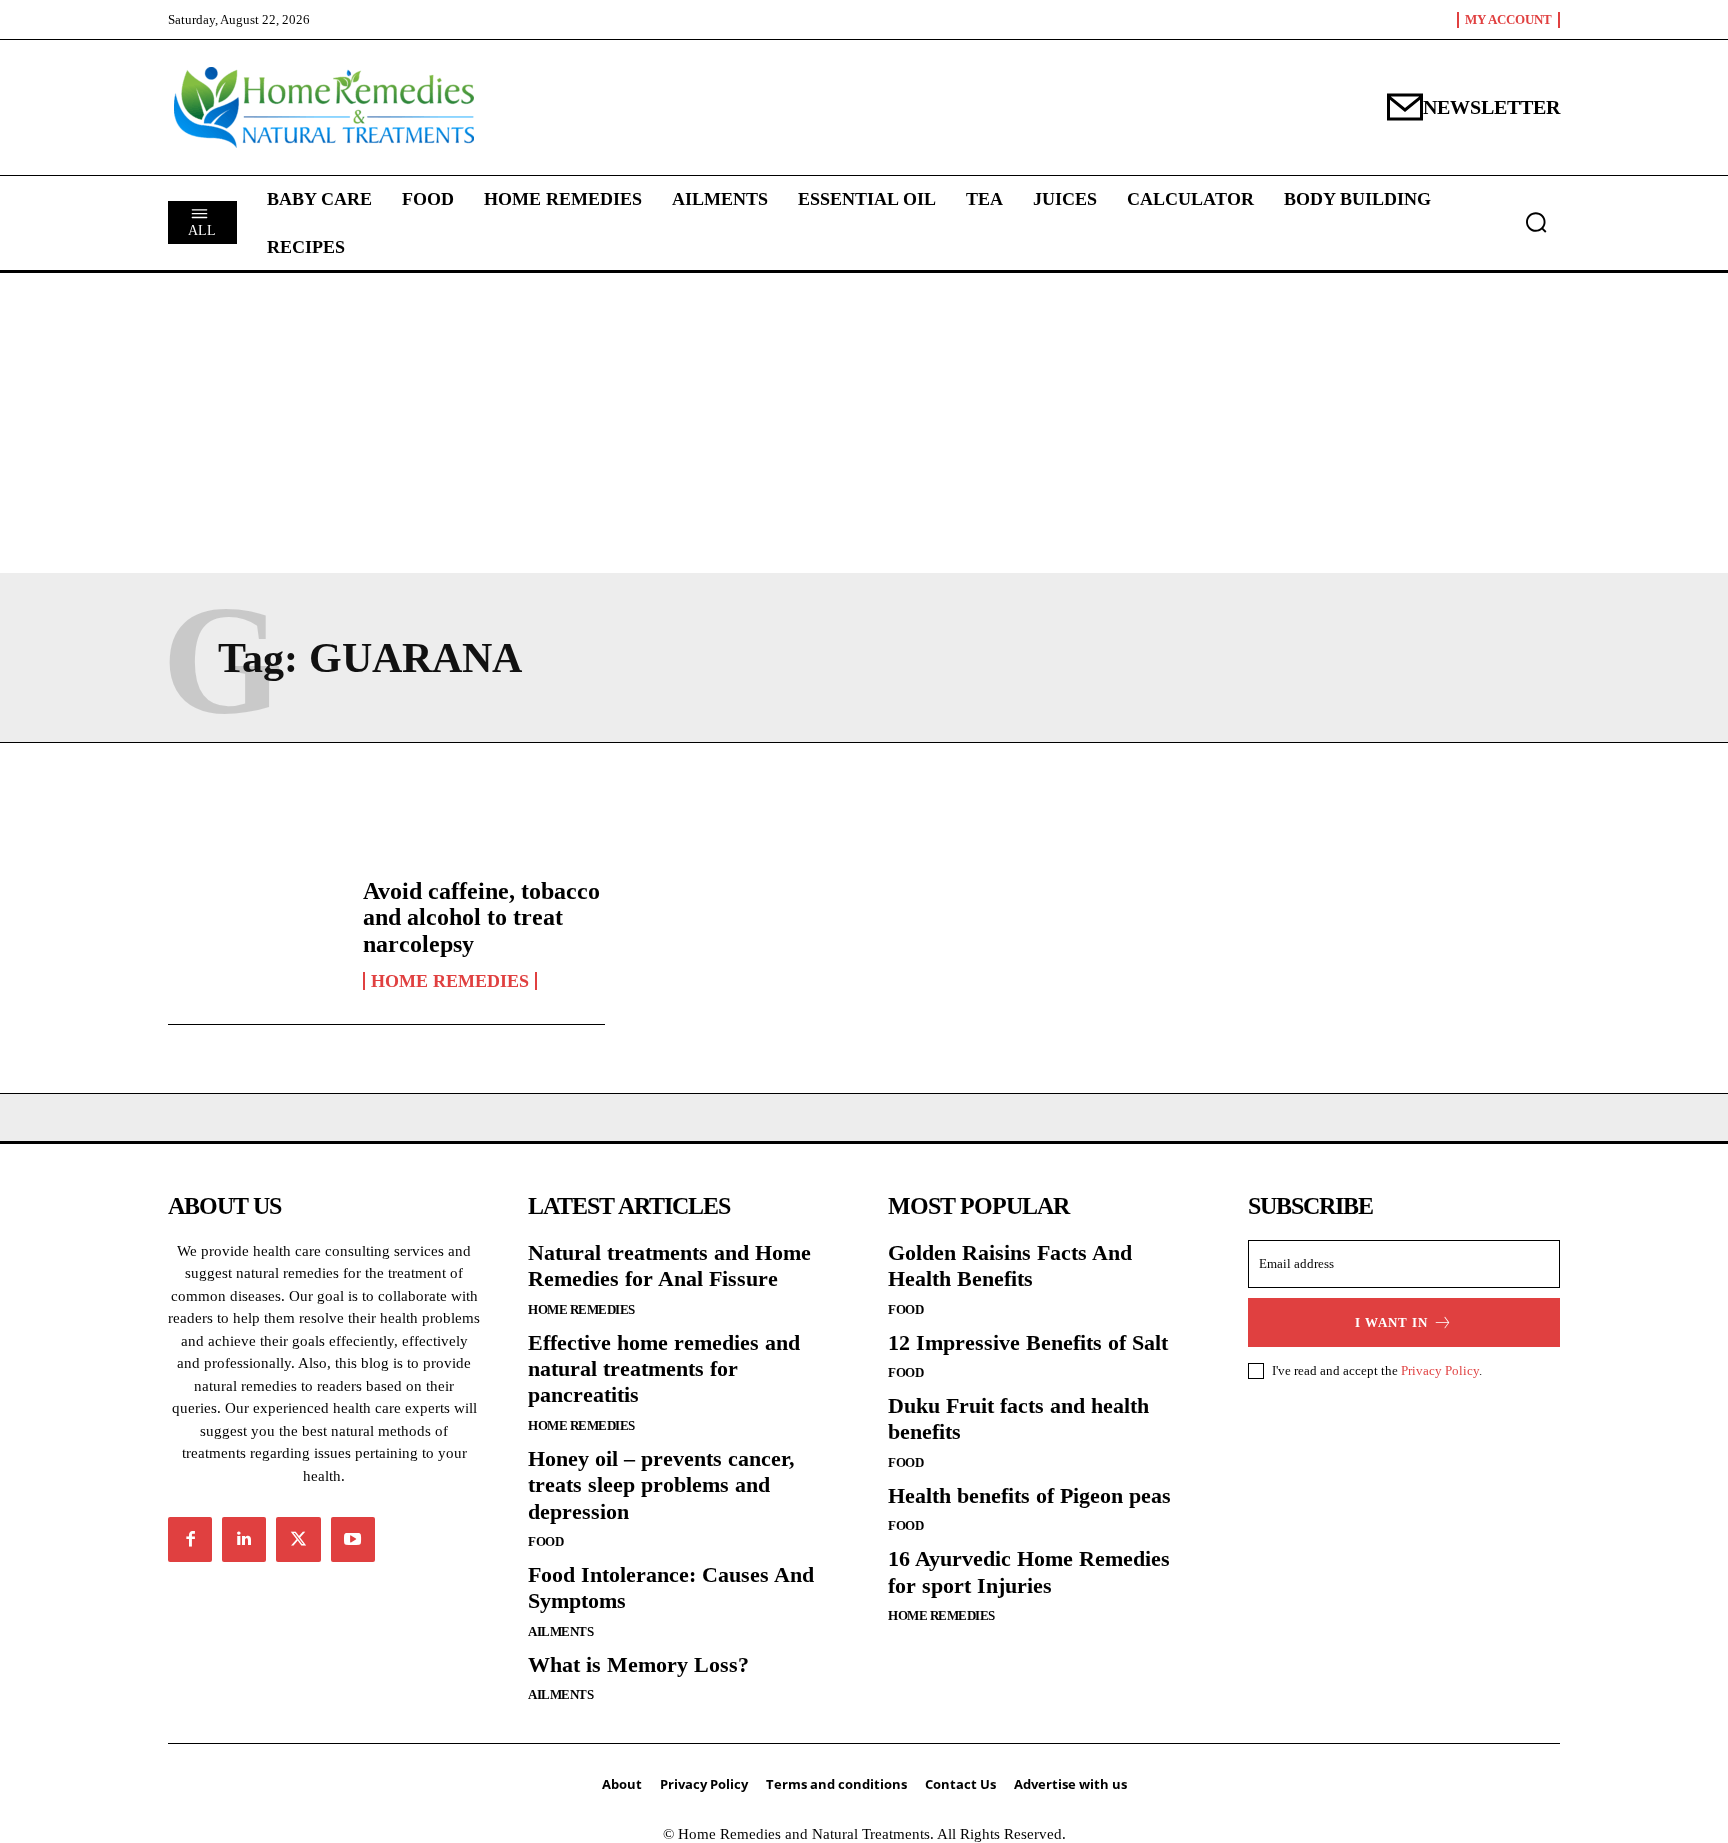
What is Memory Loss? (638, 1664)
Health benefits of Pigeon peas (1029, 1495)
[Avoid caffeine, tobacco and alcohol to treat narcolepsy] (255, 934)
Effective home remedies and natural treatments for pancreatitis (664, 1369)
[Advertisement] (892, 85)
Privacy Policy (1440, 1370)
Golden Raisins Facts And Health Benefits (1010, 1265)
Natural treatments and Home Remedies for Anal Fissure (669, 1265)
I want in (1391, 1322)
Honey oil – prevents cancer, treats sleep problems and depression (661, 1485)
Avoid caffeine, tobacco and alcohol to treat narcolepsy (481, 917)
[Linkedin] (244, 1539)
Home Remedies (450, 981)
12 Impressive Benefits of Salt (1028, 1342)
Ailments (560, 1631)
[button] (1536, 222)
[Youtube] (353, 1539)
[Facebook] (190, 1539)
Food (545, 1541)
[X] (298, 1539)
